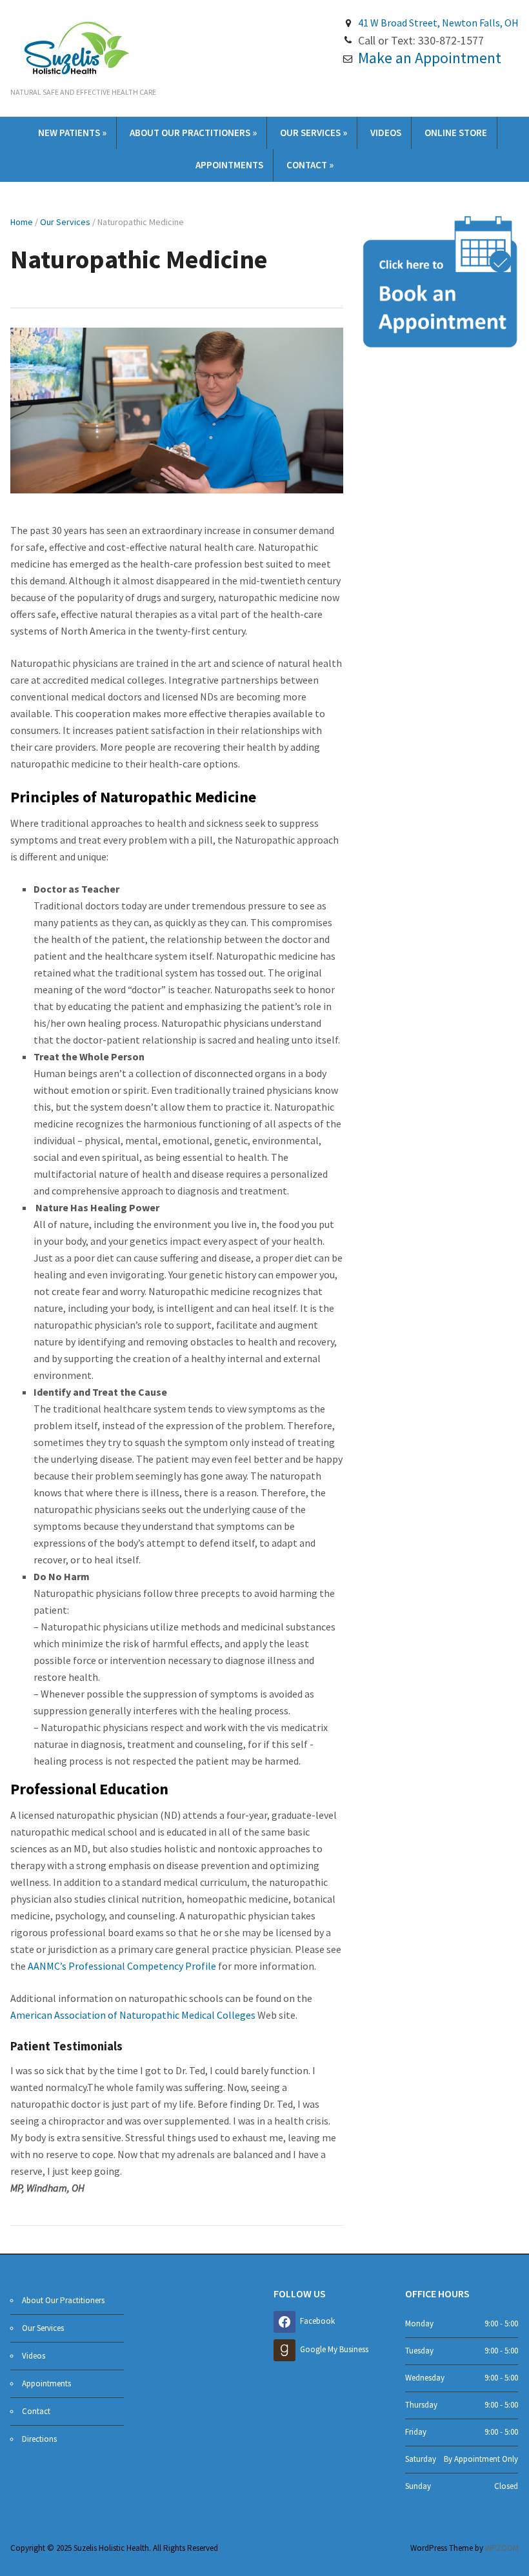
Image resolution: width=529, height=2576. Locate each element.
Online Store (456, 133)
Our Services (314, 133)
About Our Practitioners (193, 133)
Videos (386, 133)
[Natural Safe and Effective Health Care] (75, 47)
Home (22, 222)
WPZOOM (502, 2548)
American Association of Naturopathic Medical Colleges (134, 2015)
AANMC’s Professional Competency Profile (122, 1966)
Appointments (229, 165)
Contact (310, 165)
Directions (39, 2439)
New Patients (72, 133)
